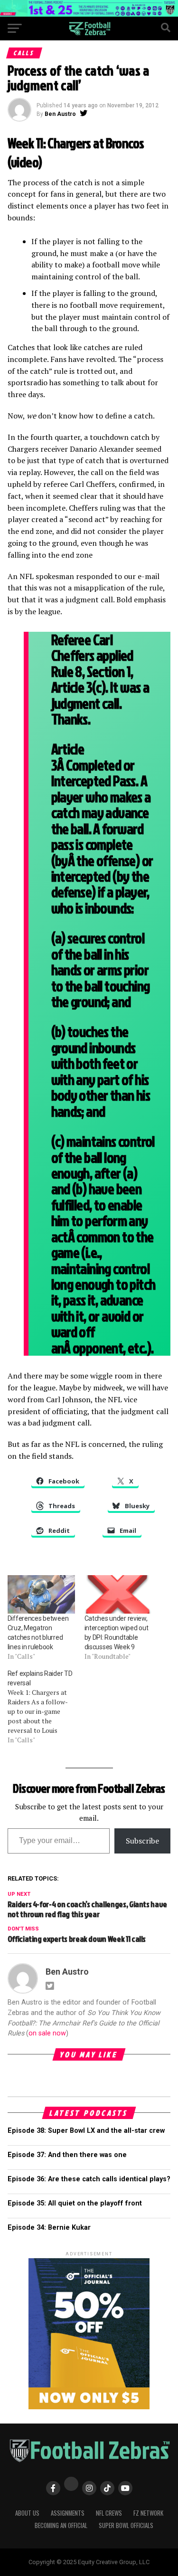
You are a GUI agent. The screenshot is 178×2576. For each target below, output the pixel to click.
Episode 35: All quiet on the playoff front (75, 2203)
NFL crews (109, 2513)
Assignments (68, 2513)
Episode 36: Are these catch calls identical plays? (89, 2179)
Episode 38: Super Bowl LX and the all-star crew (86, 2131)
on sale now (47, 2033)
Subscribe (142, 1841)
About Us (27, 2513)
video (25, 162)
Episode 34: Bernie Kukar (49, 2228)
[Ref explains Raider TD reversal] (46, 1707)
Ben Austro (60, 114)
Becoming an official (61, 2525)
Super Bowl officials (126, 2525)
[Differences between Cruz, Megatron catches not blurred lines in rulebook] (41, 1594)
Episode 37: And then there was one (67, 2155)
